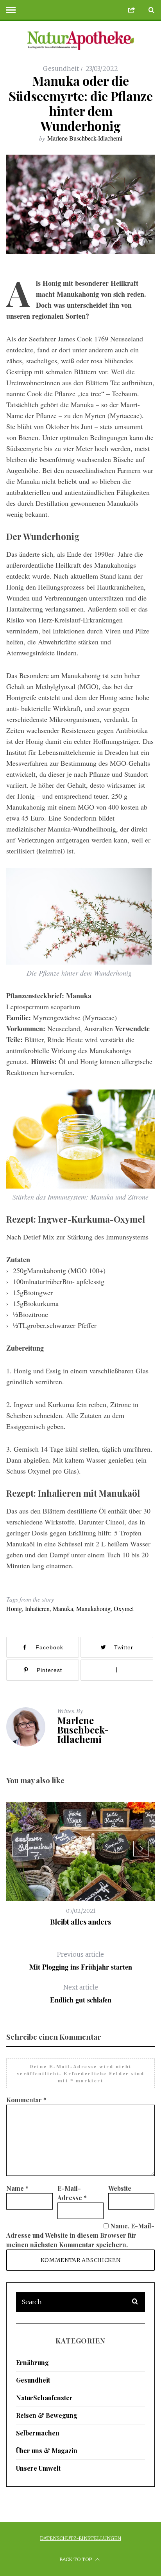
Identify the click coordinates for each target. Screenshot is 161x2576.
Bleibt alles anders (80, 1922)
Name (17, 2188)
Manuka (63, 1608)
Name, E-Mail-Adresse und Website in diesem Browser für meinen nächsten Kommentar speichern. (80, 2235)
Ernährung (32, 2362)
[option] (80, 1864)
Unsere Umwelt (38, 2468)
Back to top (76, 2559)
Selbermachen (38, 2433)
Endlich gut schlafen (81, 1994)
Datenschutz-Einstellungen (80, 2538)
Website (120, 2188)
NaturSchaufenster (44, 2398)
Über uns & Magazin (47, 2451)
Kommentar (26, 2100)
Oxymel (124, 1608)
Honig (14, 1608)
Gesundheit (61, 69)
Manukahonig (93, 1608)
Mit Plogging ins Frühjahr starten (81, 1961)
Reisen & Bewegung (47, 2415)
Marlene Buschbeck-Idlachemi (85, 138)
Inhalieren (37, 1608)
